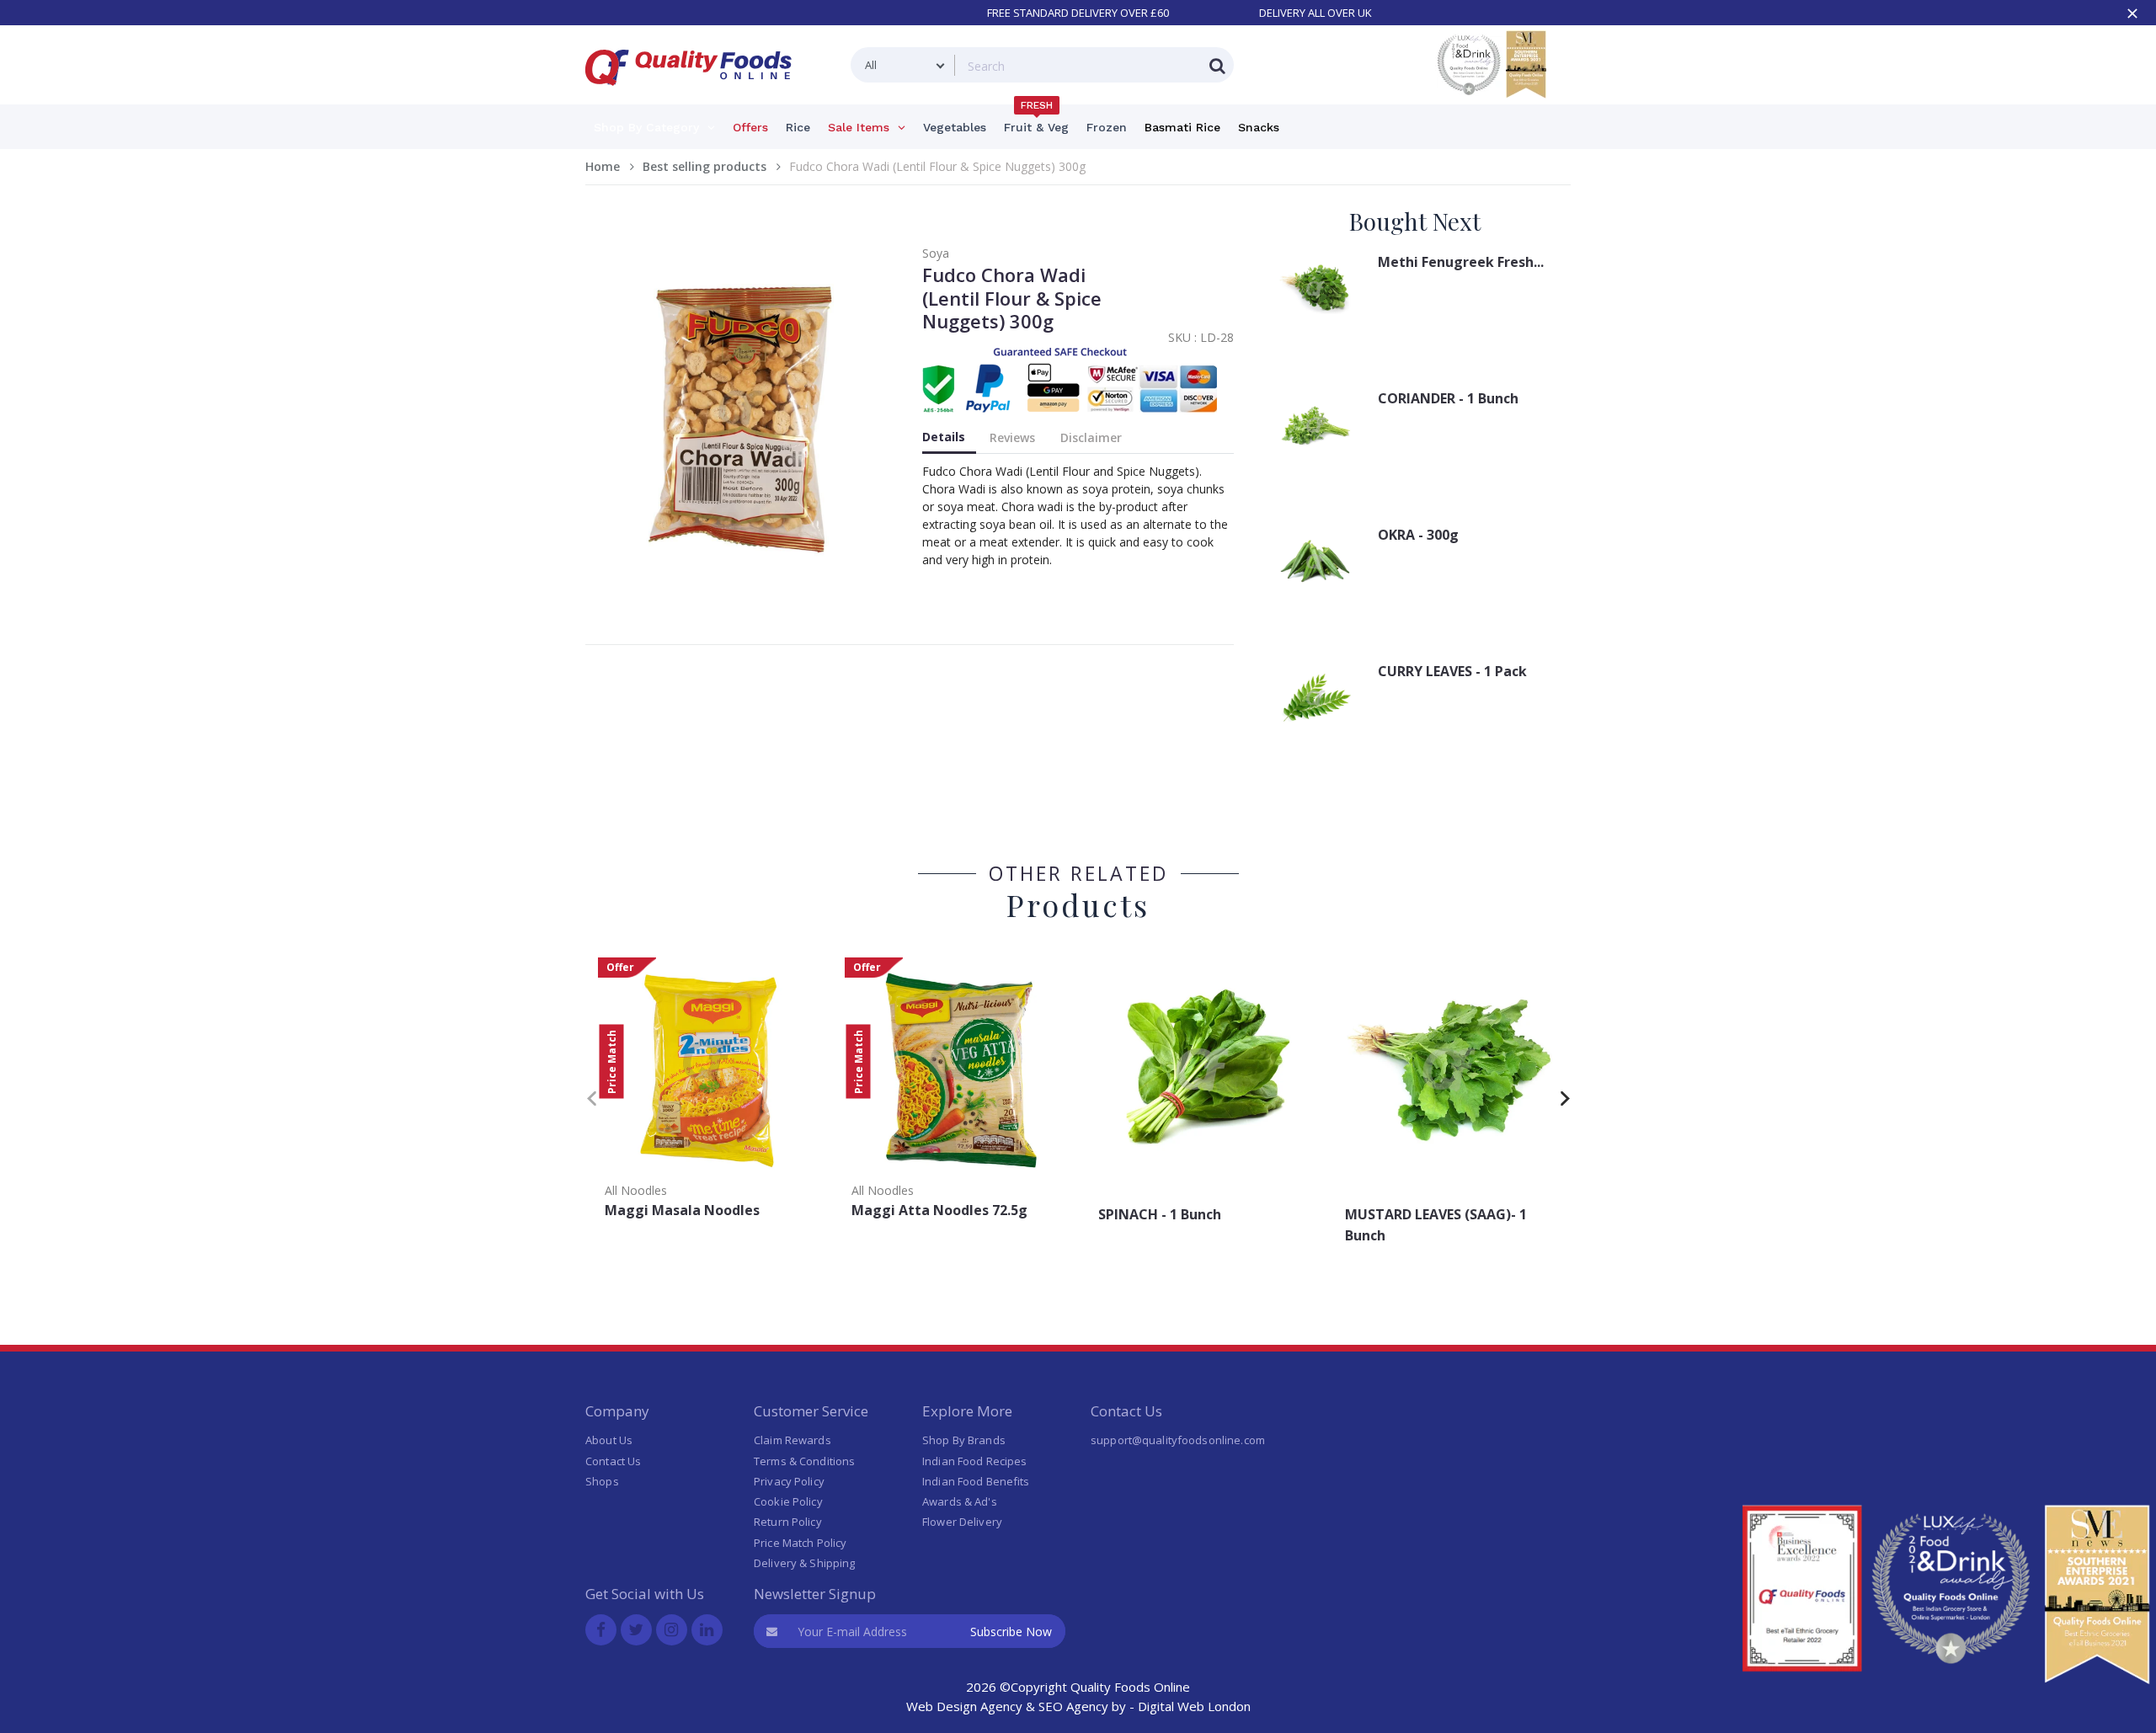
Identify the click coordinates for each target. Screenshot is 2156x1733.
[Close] (2132, 13)
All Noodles (636, 1190)
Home (603, 166)
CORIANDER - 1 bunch (1448, 398)
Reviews (1012, 437)
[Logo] (694, 96)
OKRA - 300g (1418, 535)
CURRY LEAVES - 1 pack (1452, 671)
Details (944, 437)
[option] (709, 1093)
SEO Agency (1073, 1706)
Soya (936, 253)
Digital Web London (1194, 1706)
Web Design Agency (964, 1706)
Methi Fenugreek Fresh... (1461, 262)
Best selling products (704, 166)
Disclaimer (1091, 437)
